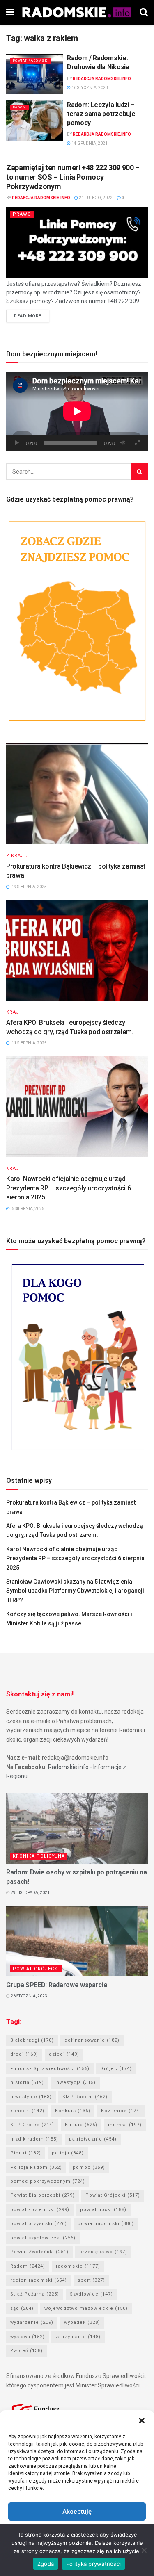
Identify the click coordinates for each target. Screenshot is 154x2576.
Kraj (13, 1012)
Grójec (116, 2069)
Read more (28, 316)
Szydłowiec (91, 2294)
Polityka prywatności (93, 2564)
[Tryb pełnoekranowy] (137, 443)
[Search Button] (140, 472)
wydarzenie (32, 2322)
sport (91, 2280)
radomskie (78, 2266)
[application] (77, 411)
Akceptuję (77, 2512)
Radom (20, 107)
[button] (142, 2421)
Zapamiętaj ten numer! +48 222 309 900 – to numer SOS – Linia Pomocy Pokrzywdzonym (73, 177)
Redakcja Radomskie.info (102, 79)
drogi (24, 2054)
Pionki (26, 2153)
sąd (22, 2308)
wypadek (82, 2322)
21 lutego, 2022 (95, 198)
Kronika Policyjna (39, 1856)
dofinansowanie (92, 2040)
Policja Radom (36, 2167)
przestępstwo (103, 2252)
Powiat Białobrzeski (43, 2195)
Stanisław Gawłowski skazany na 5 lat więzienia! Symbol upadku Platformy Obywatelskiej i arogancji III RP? (75, 1591)
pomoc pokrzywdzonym (48, 2181)
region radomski (39, 2280)
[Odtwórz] (17, 443)
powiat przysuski (39, 2224)
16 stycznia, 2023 (89, 88)
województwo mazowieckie (86, 2308)
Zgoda (46, 2564)
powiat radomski (106, 2224)
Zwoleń (26, 2351)
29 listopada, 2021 (30, 1893)
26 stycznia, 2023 (29, 1996)
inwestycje (31, 2097)
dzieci (64, 2054)
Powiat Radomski (31, 60)
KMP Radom (85, 2097)
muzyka (125, 2125)
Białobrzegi (32, 2040)
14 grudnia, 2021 (89, 143)
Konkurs (73, 2111)
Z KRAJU (17, 856)
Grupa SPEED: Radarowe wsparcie (57, 1985)
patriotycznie (93, 2139)
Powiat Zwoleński (39, 2252)
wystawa (28, 2337)
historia (27, 2082)
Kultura (81, 2125)
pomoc (89, 2167)
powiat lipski (103, 2210)
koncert (27, 2111)
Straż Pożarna (35, 2294)
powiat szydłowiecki (43, 2238)
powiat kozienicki (40, 2210)
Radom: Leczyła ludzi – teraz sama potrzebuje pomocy (101, 114)
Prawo (22, 214)
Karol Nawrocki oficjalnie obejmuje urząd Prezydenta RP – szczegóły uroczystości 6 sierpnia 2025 (68, 1188)
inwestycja (75, 2082)
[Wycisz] (123, 443)
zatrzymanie (78, 2337)
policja (68, 2153)
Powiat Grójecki (36, 1969)
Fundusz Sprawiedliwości (50, 2069)
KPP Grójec (32, 2125)
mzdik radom (34, 2139)
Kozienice (121, 2111)
